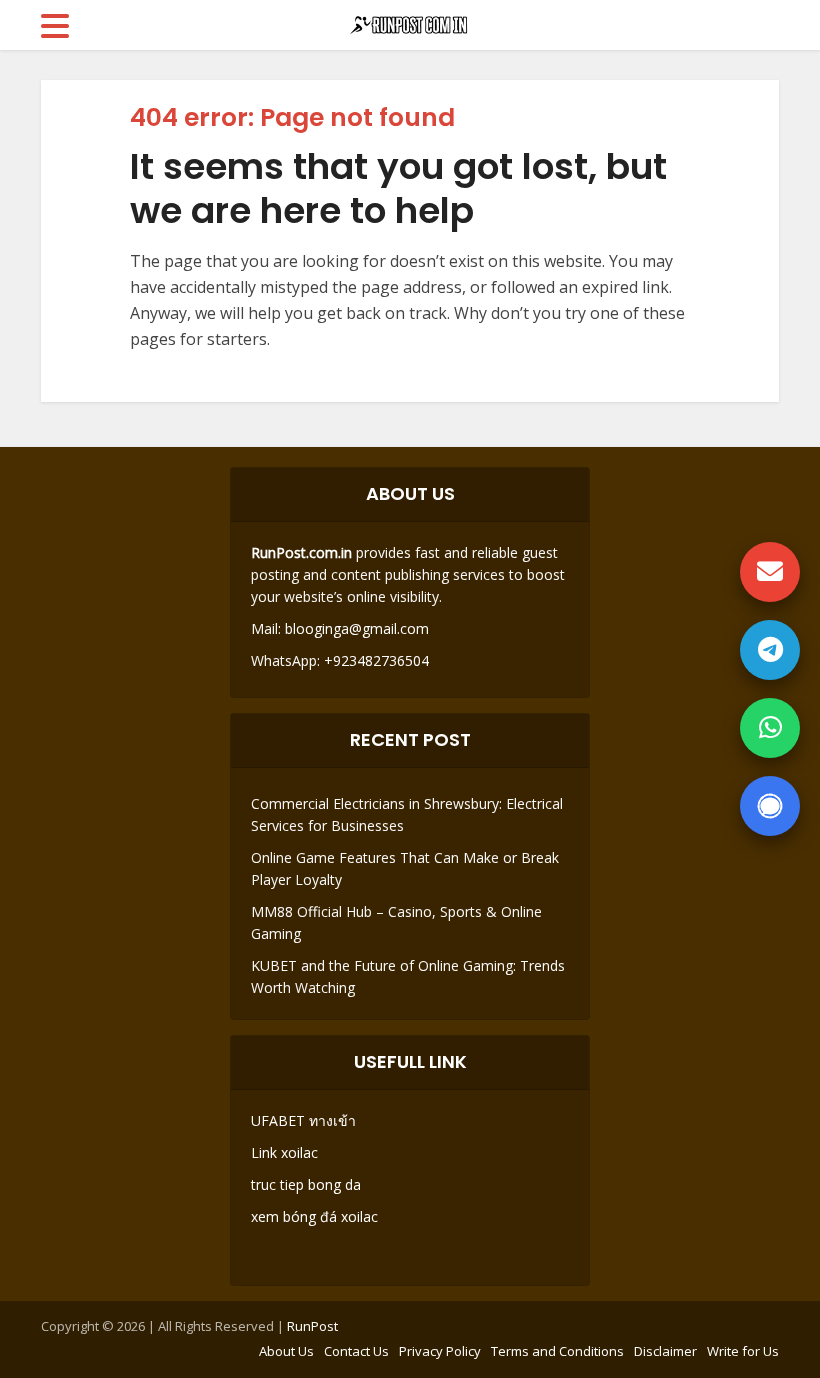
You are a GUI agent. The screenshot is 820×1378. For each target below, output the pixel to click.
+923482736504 (374, 660)
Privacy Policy (440, 1351)
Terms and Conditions (557, 1351)
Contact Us (356, 1351)
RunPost (312, 1326)
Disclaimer (665, 1351)
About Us (286, 1351)
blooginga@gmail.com (357, 628)
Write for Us (743, 1351)
